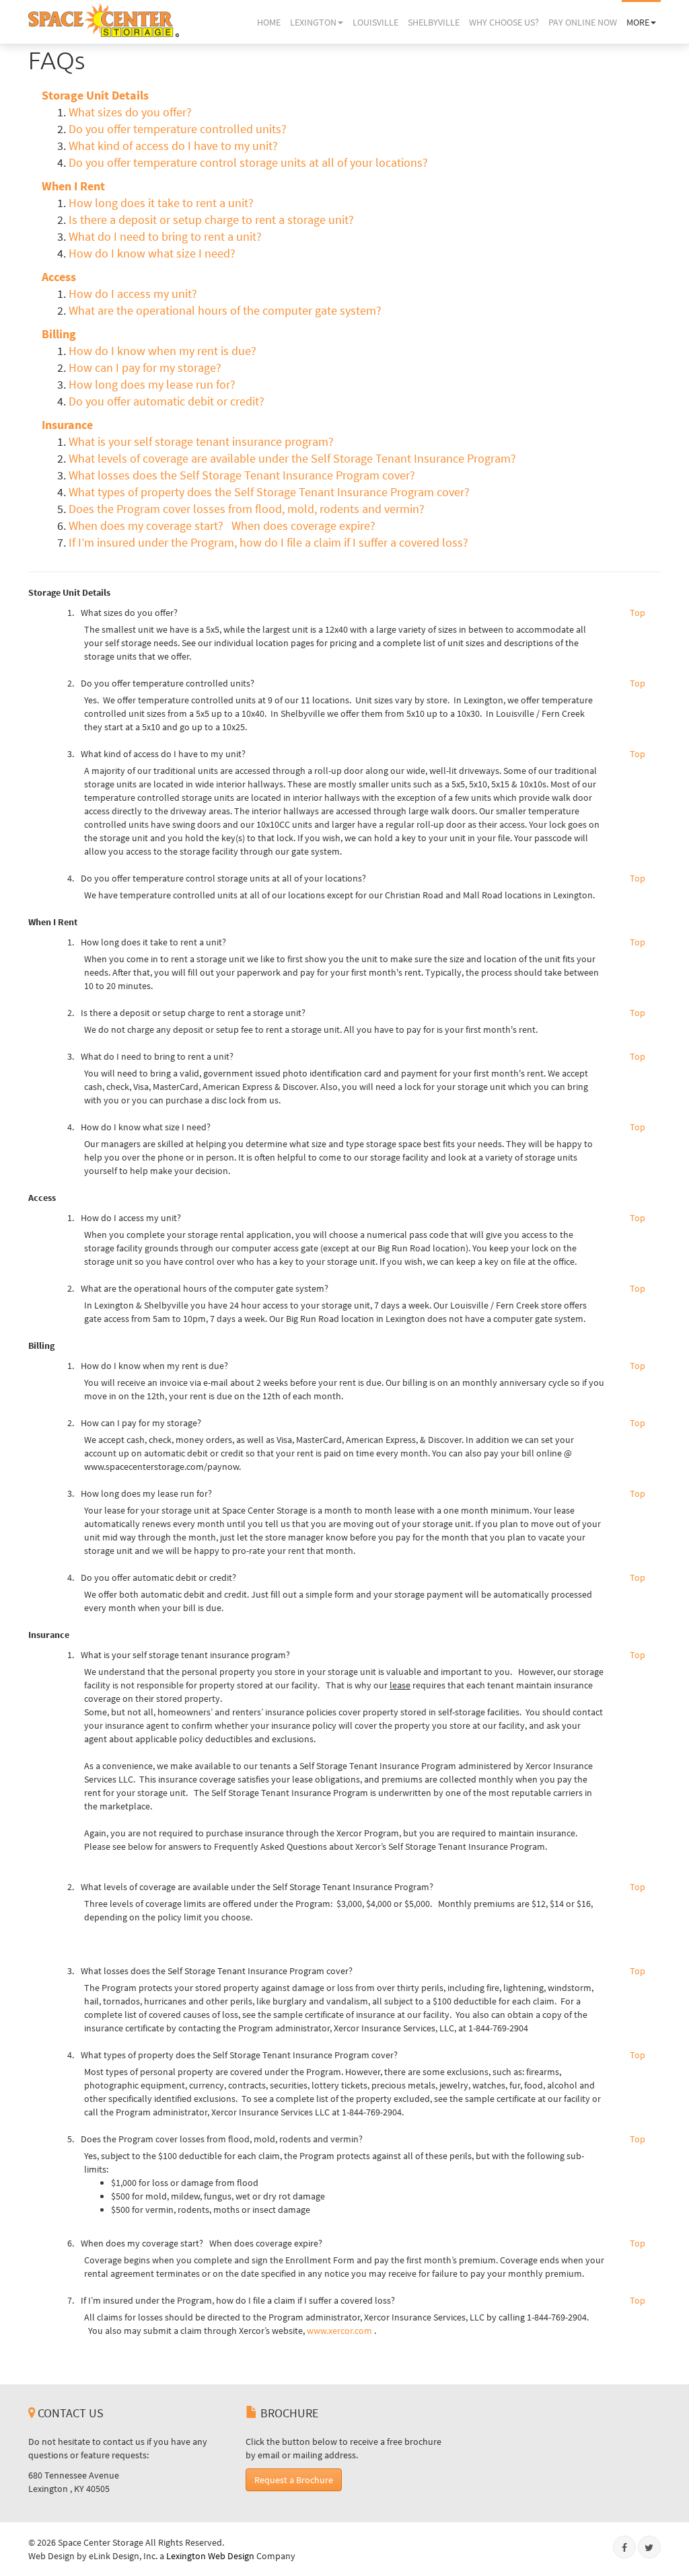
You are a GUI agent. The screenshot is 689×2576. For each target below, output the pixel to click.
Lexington (313, 22)
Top (638, 613)
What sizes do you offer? (130, 112)
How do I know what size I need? (152, 253)
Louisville (375, 22)
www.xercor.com (339, 2331)
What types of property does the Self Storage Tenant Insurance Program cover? (269, 492)
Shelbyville (434, 22)
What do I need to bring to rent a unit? (165, 237)
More (638, 22)
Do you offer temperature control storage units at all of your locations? (248, 163)
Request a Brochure (294, 2480)
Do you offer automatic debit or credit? (167, 401)
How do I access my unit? (133, 294)
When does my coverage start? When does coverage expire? (225, 526)
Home (269, 22)
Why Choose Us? (504, 22)
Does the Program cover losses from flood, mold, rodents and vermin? (247, 509)
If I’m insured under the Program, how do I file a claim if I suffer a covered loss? (268, 543)
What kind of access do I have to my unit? (173, 146)
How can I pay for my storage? (145, 368)
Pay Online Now (583, 22)
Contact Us (69, 2413)
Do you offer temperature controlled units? (178, 129)
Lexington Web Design (210, 2556)
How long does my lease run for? (152, 385)
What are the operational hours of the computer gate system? (225, 311)
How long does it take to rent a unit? (161, 203)
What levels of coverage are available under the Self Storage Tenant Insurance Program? (292, 459)
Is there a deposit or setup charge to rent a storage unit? (211, 220)
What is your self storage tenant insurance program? (203, 442)
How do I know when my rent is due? (162, 351)
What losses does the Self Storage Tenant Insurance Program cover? (242, 475)
